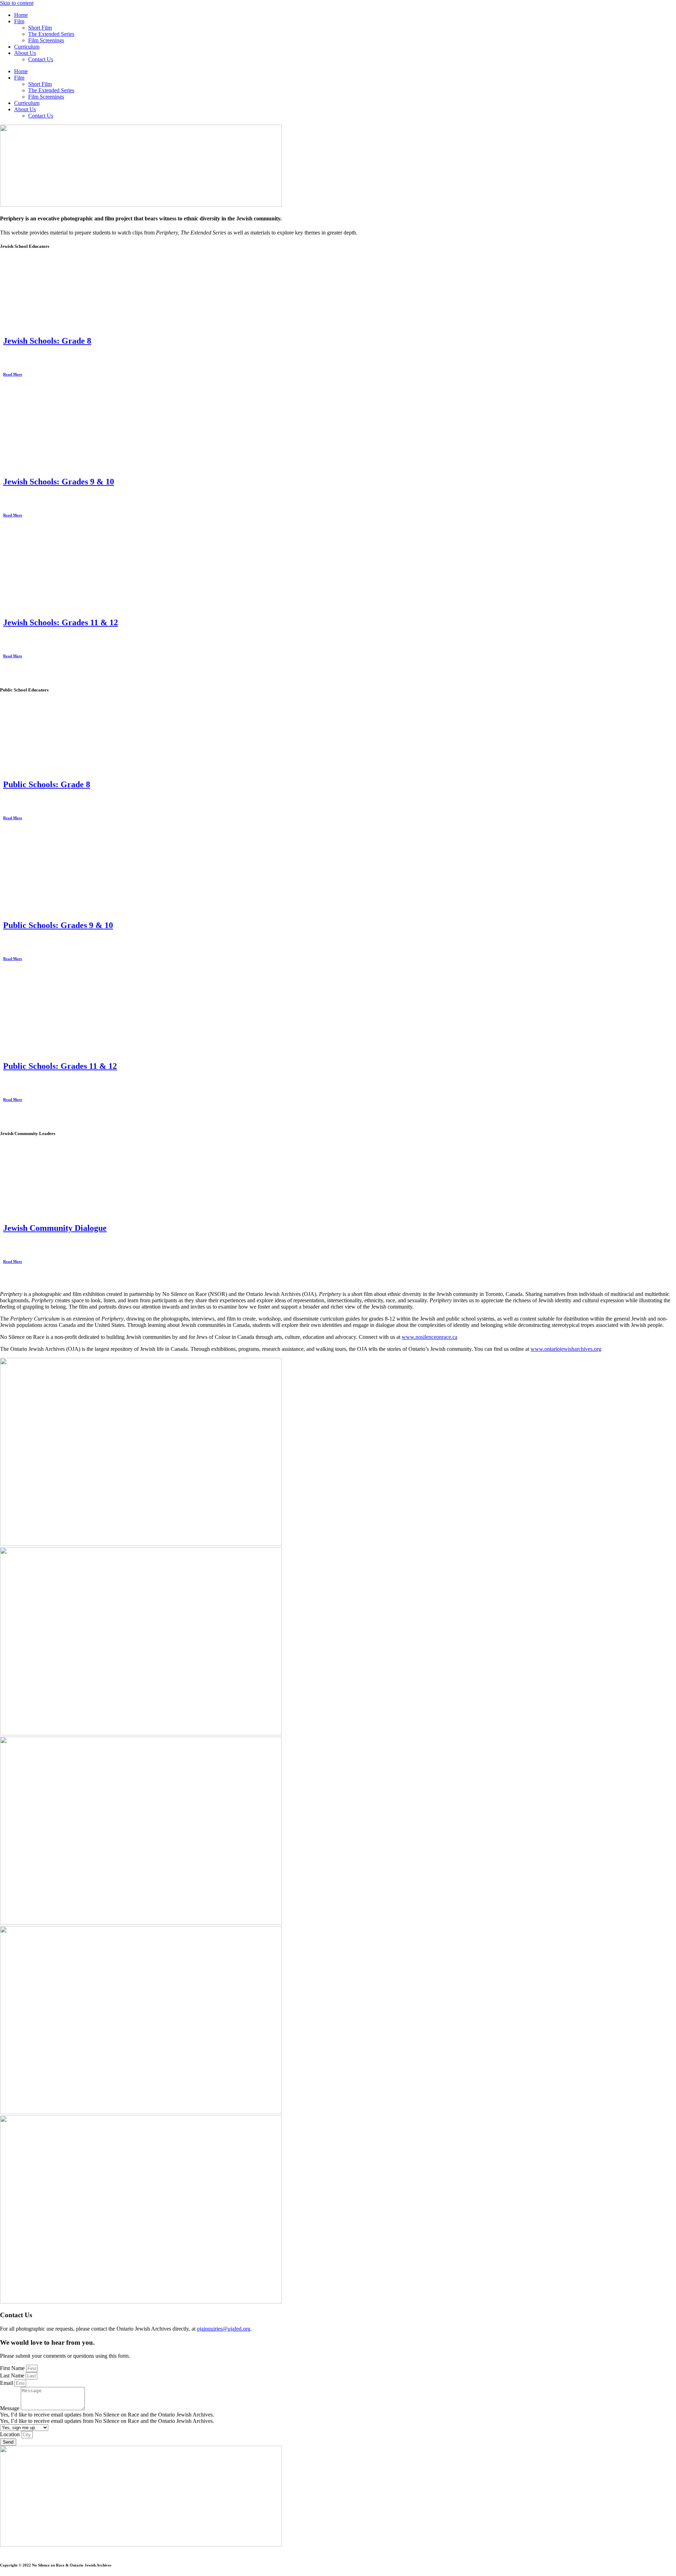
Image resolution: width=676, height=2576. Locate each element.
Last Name (13, 2376)
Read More (13, 374)
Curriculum (27, 47)
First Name (13, 2368)
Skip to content (17, 3)
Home (21, 15)
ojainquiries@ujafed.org (224, 2329)
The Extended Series (51, 34)
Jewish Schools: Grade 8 (47, 341)
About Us (25, 53)
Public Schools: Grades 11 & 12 (60, 1066)
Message (10, 2408)
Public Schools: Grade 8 (47, 784)
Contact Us (41, 59)
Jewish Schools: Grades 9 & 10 (59, 482)
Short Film (40, 28)
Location (11, 2434)
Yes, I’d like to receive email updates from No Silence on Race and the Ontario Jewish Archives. (107, 2421)
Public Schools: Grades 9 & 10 (58, 925)
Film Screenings (46, 40)
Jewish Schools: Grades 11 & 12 (61, 622)
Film (19, 21)
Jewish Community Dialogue (55, 1228)
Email (7, 2383)
